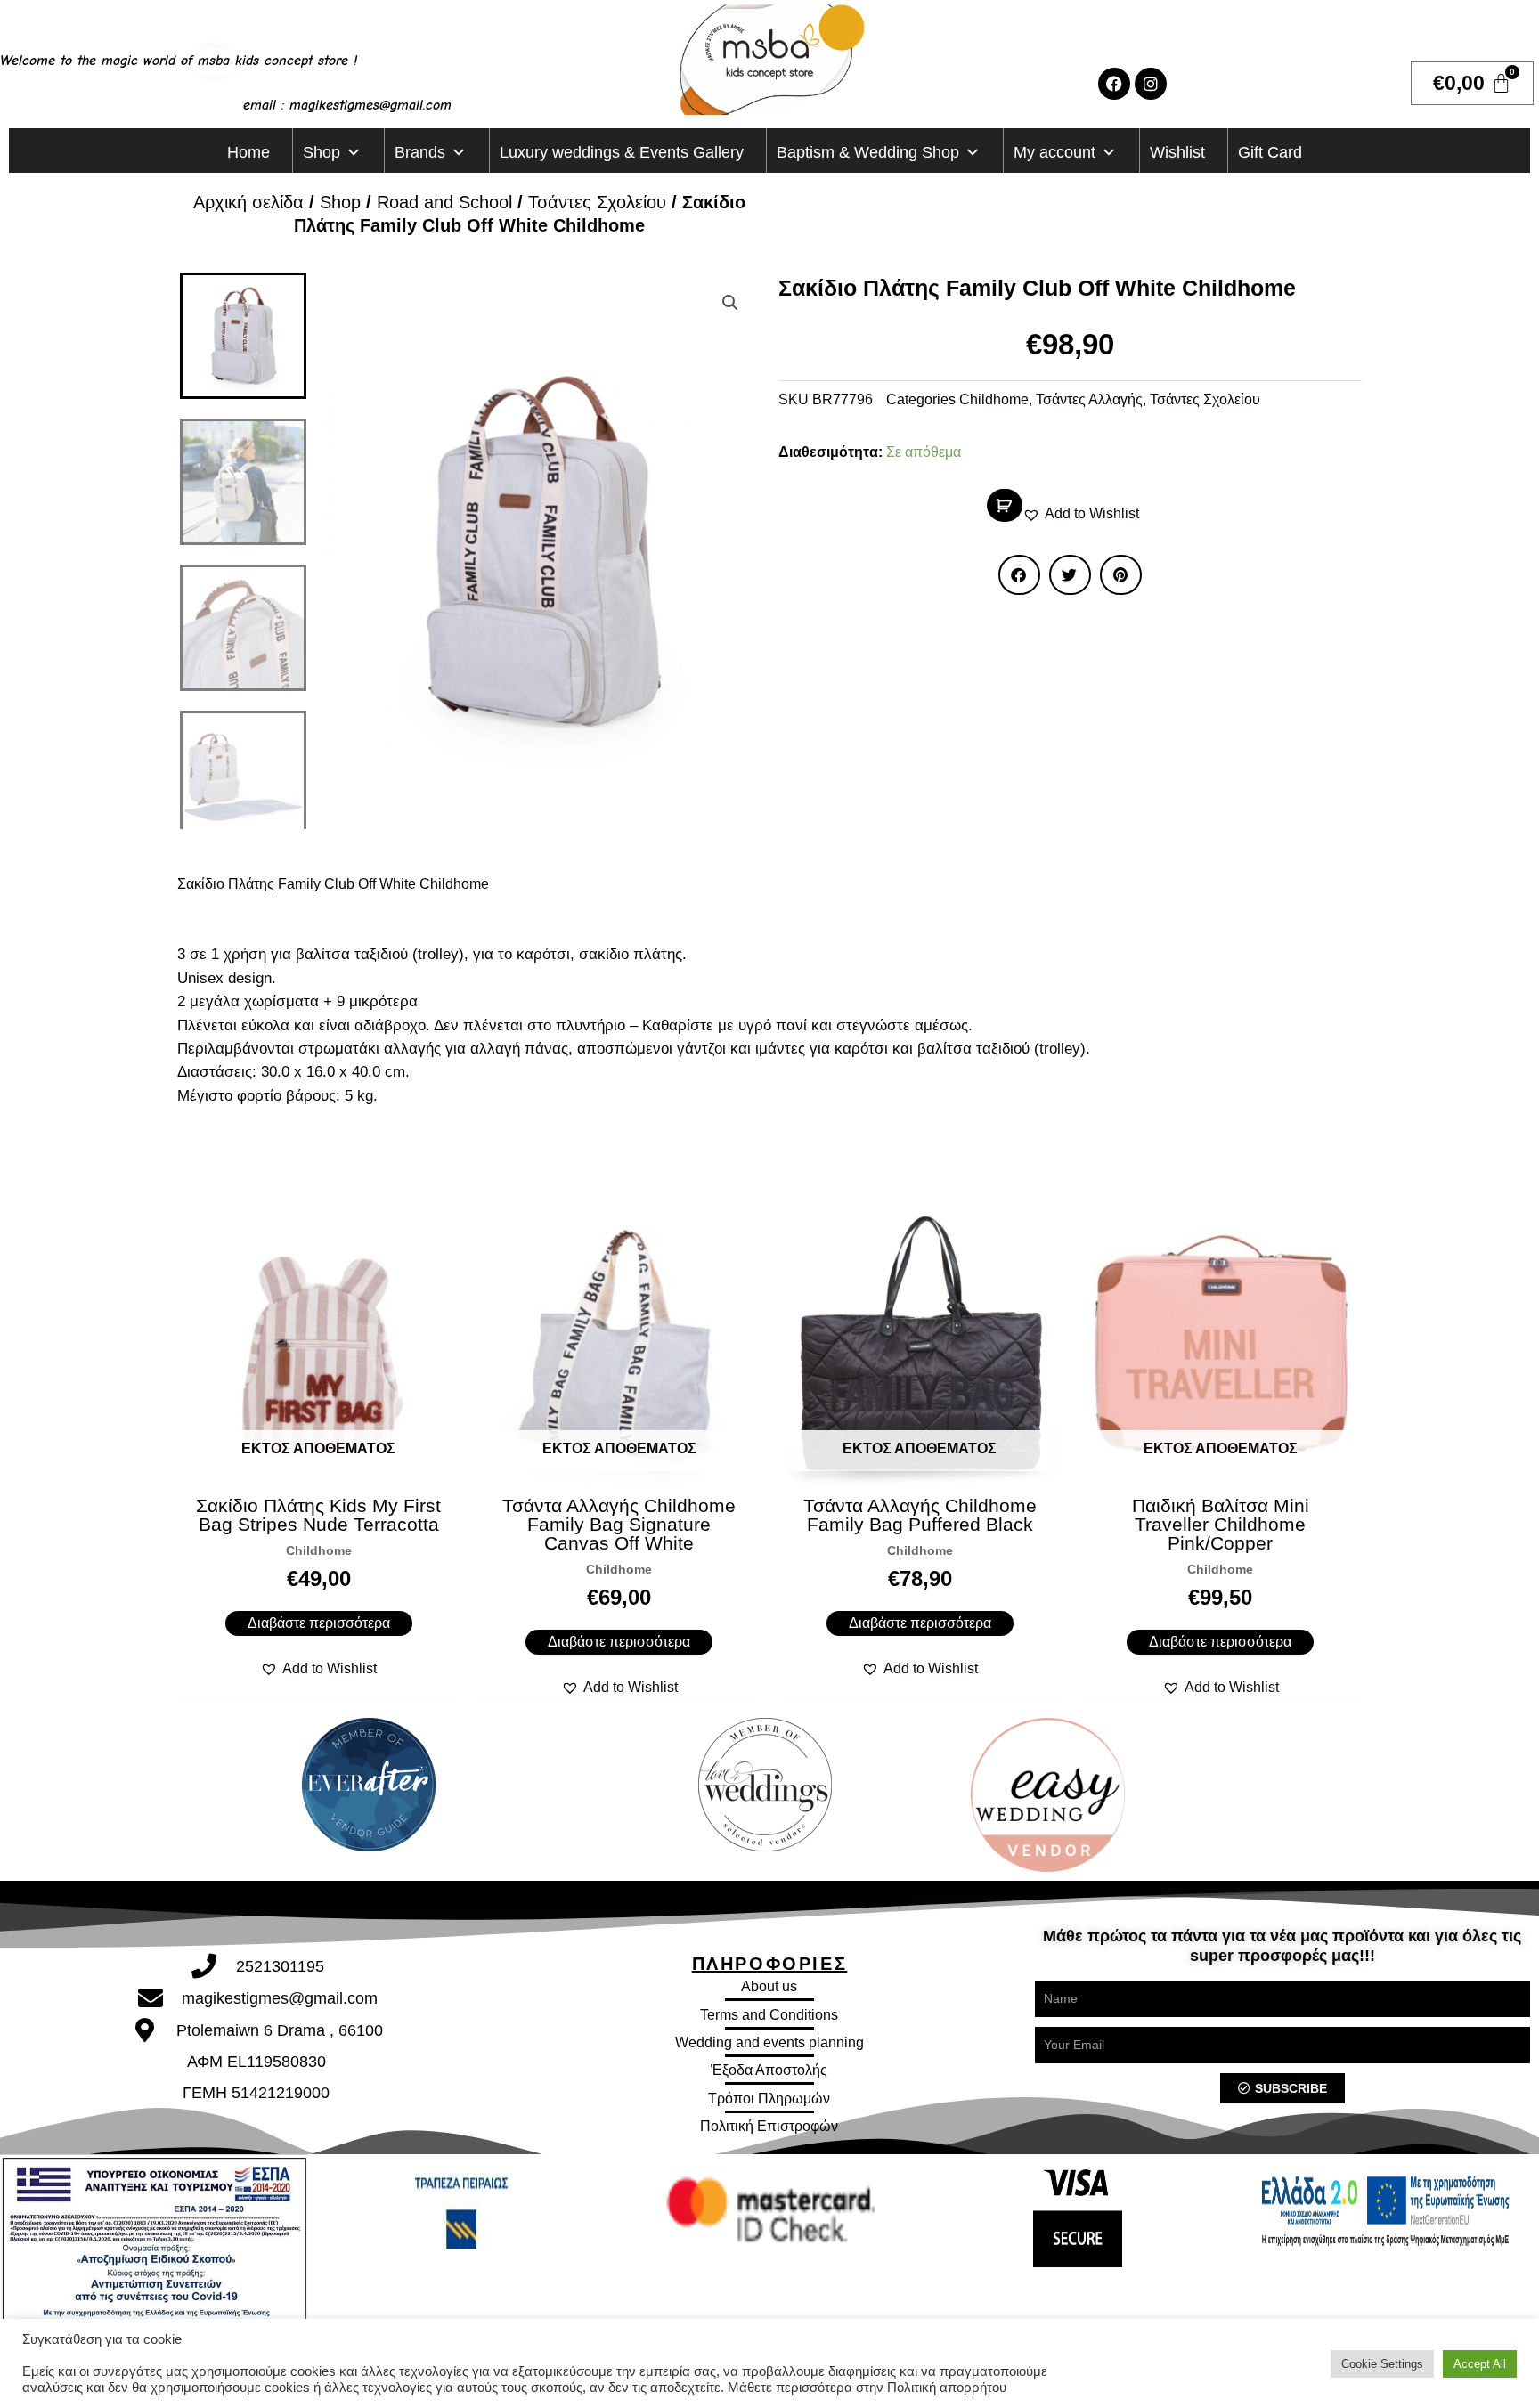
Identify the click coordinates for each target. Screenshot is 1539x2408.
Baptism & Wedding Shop (868, 152)
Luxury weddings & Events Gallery (622, 152)
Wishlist (1177, 152)
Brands (420, 152)
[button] (730, 303)
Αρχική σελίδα (248, 202)
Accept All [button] (1480, 2364)
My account (1054, 152)
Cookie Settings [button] (1382, 2364)
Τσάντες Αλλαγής (1089, 399)
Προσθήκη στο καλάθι (1005, 505)
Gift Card (1270, 152)
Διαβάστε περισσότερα (319, 1623)
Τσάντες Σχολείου (597, 202)
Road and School (444, 202)
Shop (322, 152)
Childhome (994, 399)
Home (248, 152)
